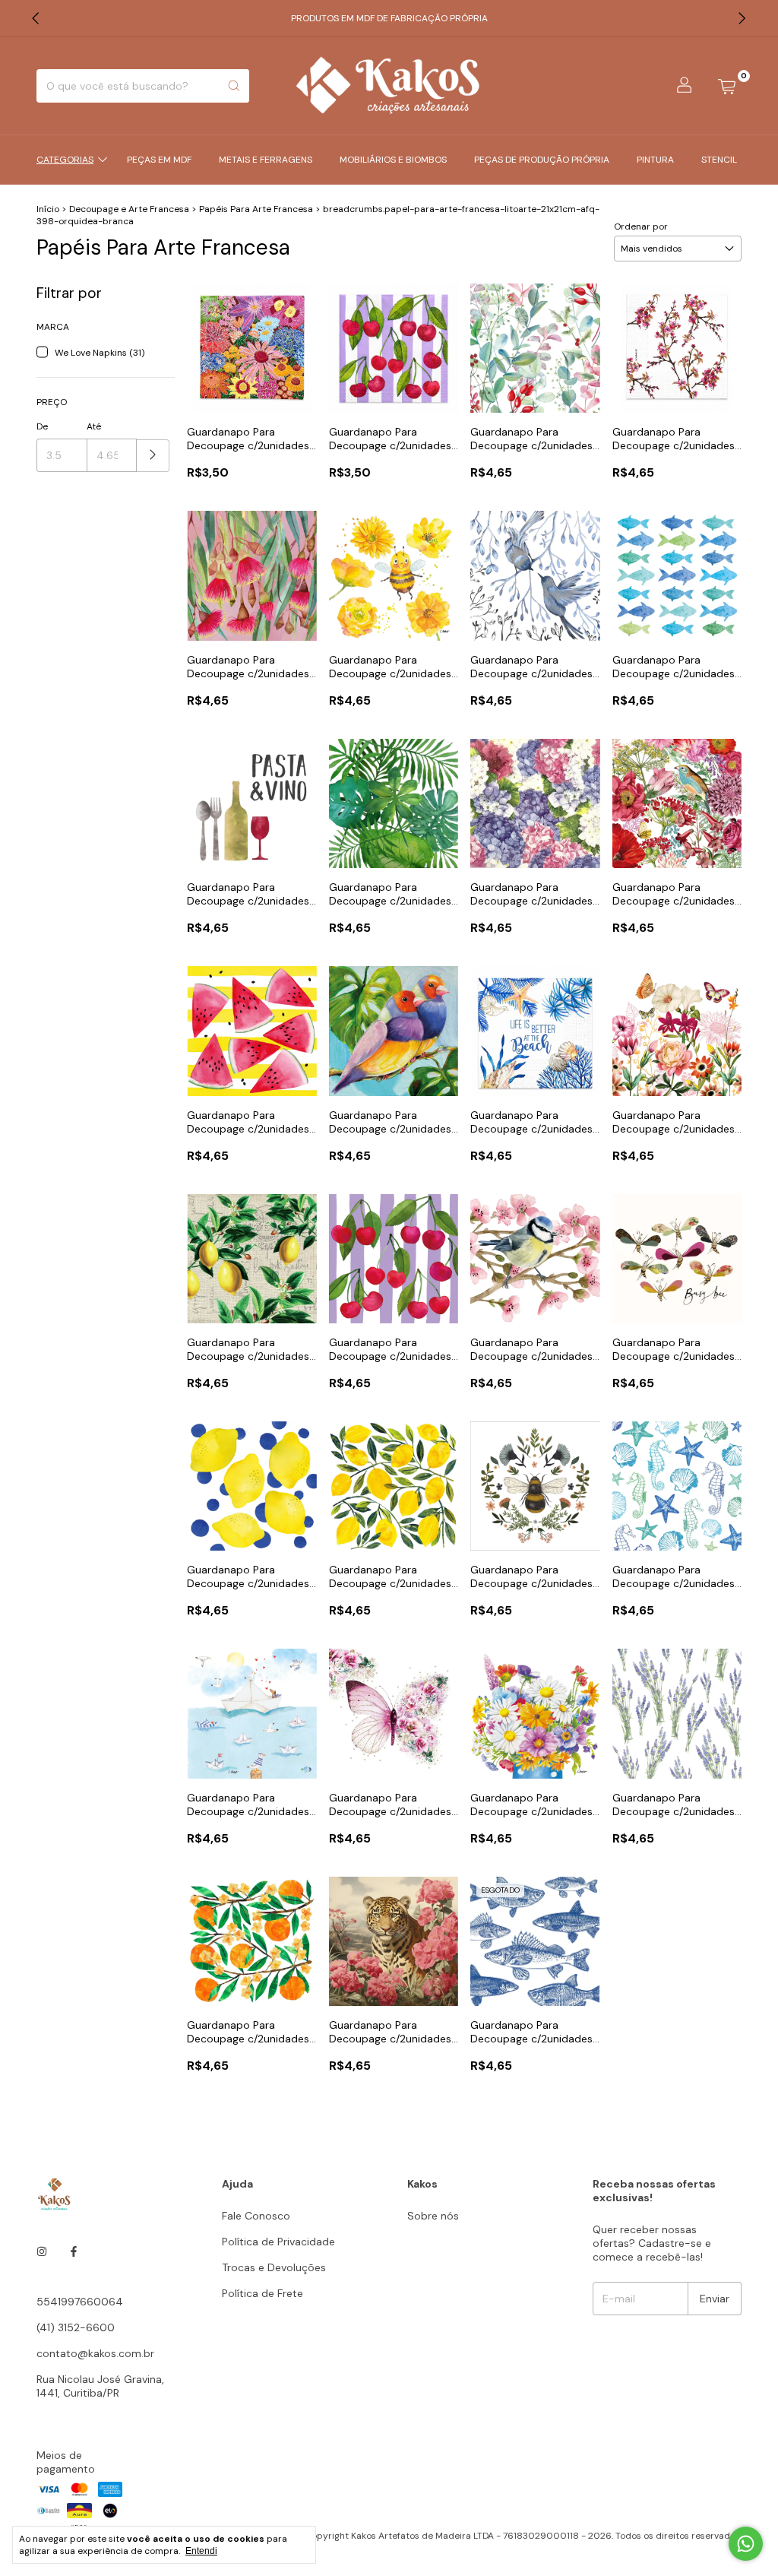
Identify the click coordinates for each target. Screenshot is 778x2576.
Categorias (65, 160)
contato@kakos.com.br (95, 2353)
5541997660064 (80, 2302)
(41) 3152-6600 (76, 2327)
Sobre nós (433, 2216)
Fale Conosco (256, 2216)
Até (94, 426)
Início (48, 209)
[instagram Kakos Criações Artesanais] (42, 2251)
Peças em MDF (159, 160)
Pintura (655, 160)
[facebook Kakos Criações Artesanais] (74, 2251)
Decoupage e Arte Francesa (129, 209)
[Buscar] (234, 86)
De (42, 426)
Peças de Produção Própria (542, 160)
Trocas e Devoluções (274, 2267)
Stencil (719, 160)
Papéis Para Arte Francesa (257, 209)
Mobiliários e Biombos (393, 160)
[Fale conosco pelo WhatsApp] (746, 2544)
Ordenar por (641, 227)
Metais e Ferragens (266, 160)
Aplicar (153, 456)
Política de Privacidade (278, 2242)
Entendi (201, 2551)
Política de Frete (262, 2293)
